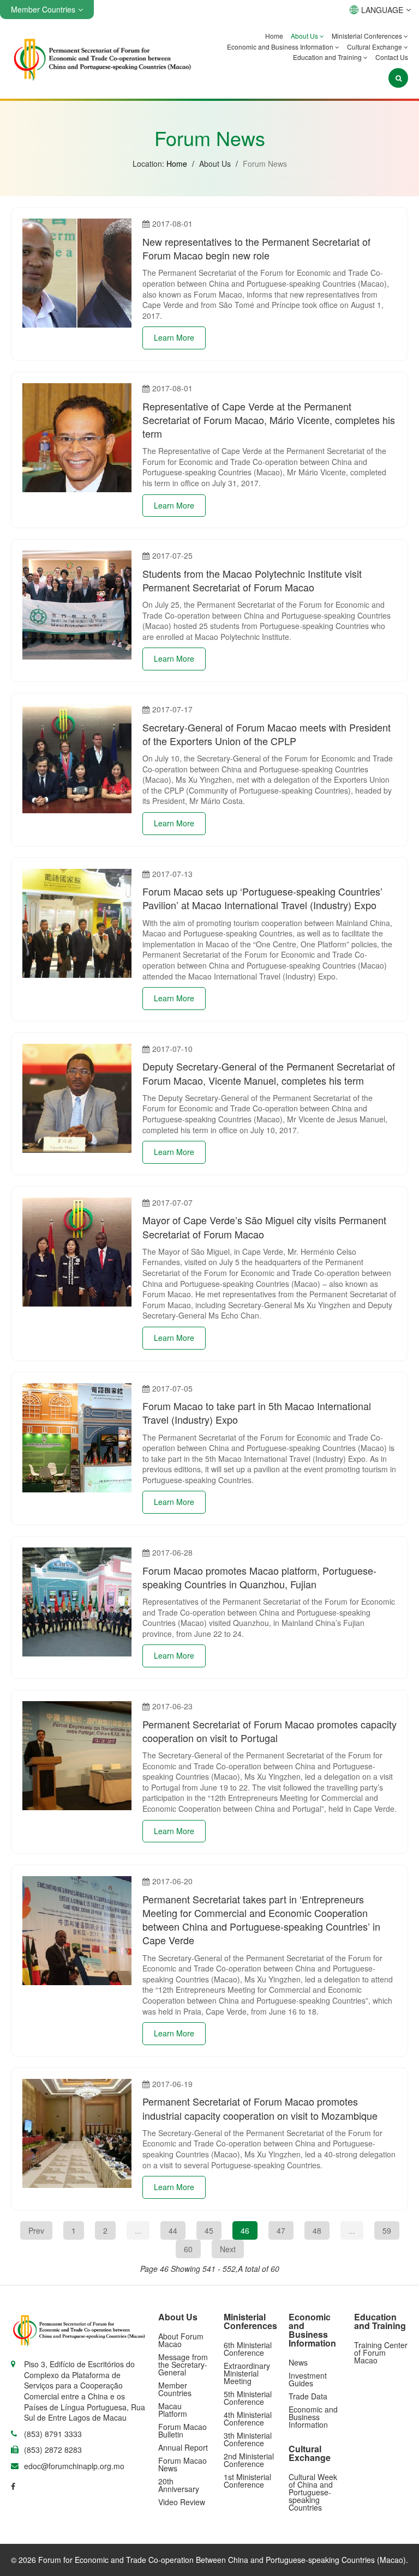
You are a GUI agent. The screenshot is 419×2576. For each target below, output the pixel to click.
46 (245, 2230)
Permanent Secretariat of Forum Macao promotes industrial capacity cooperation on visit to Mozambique (260, 2108)
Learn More (174, 337)
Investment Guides (308, 2379)
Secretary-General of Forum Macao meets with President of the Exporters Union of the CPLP (267, 734)
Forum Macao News (182, 2464)
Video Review (182, 2502)
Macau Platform (173, 2410)
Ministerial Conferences (368, 36)
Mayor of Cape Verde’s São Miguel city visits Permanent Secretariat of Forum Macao (264, 1227)
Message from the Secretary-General (183, 2365)
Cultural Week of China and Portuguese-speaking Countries (313, 2492)
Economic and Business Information (281, 47)
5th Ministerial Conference (248, 2398)
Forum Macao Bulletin (182, 2430)
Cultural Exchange (375, 47)
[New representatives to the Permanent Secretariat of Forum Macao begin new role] (77, 273)
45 (209, 2230)
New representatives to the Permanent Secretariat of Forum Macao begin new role (256, 248)
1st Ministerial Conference (247, 2481)
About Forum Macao (181, 2340)
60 (188, 2249)
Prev (36, 2230)
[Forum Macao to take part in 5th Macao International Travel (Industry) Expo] (77, 1438)
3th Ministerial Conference (248, 2439)
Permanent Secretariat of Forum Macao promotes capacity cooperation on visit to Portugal (270, 1731)
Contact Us (392, 57)
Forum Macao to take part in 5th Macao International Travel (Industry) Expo (257, 1413)
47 (281, 2230)
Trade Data (308, 2396)
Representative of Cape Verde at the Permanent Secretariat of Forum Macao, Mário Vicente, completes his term (269, 420)
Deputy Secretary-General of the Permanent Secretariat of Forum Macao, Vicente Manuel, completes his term (269, 1073)
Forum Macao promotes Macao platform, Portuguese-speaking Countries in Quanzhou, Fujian (259, 1577)
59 (387, 2230)
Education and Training (328, 57)
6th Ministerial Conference (248, 2349)
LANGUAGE (382, 10)
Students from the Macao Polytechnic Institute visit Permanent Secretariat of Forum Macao (252, 580)
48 (317, 2230)
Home (274, 36)
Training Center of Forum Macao (381, 2353)
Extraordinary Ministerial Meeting (247, 2373)
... (138, 2230)
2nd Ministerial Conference (249, 2460)
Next (228, 2249)
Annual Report (183, 2447)
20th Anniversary (179, 2485)
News (298, 2362)
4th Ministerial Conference (248, 2418)
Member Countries (175, 2389)
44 (173, 2230)
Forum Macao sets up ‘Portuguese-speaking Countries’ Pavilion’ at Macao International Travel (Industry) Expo (262, 898)
